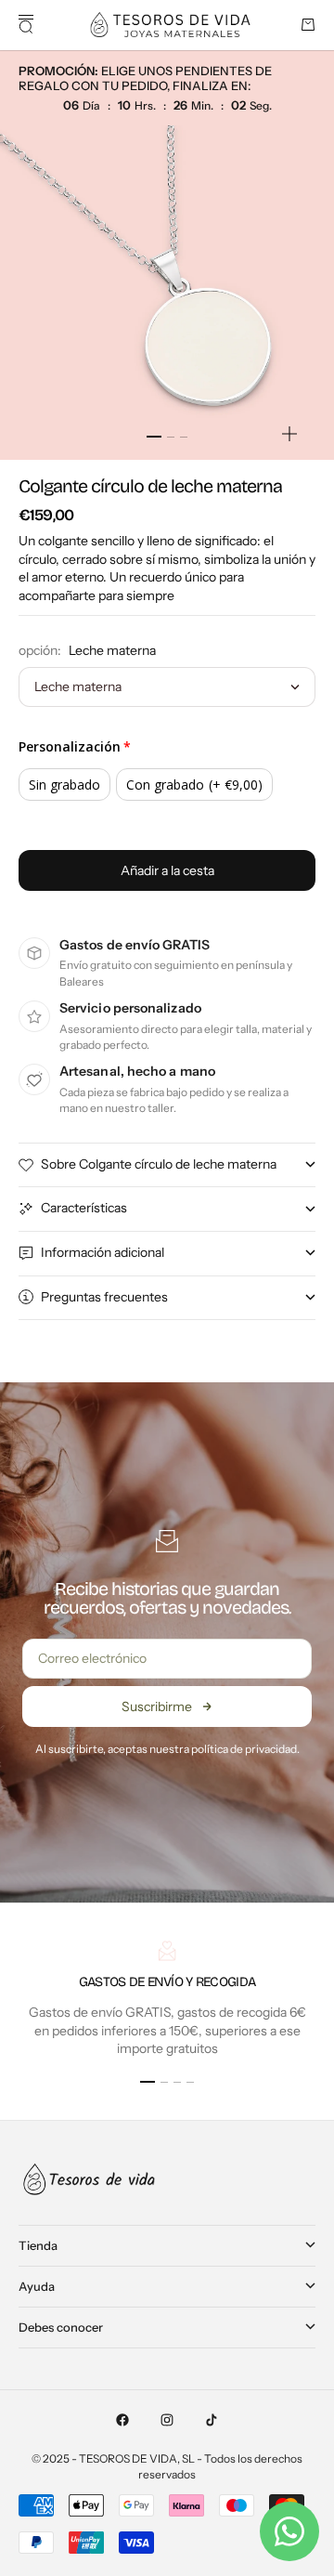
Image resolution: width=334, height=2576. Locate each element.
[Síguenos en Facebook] (122, 2420)
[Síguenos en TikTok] (212, 2420)
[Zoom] (289, 434)
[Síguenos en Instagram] (167, 2420)
